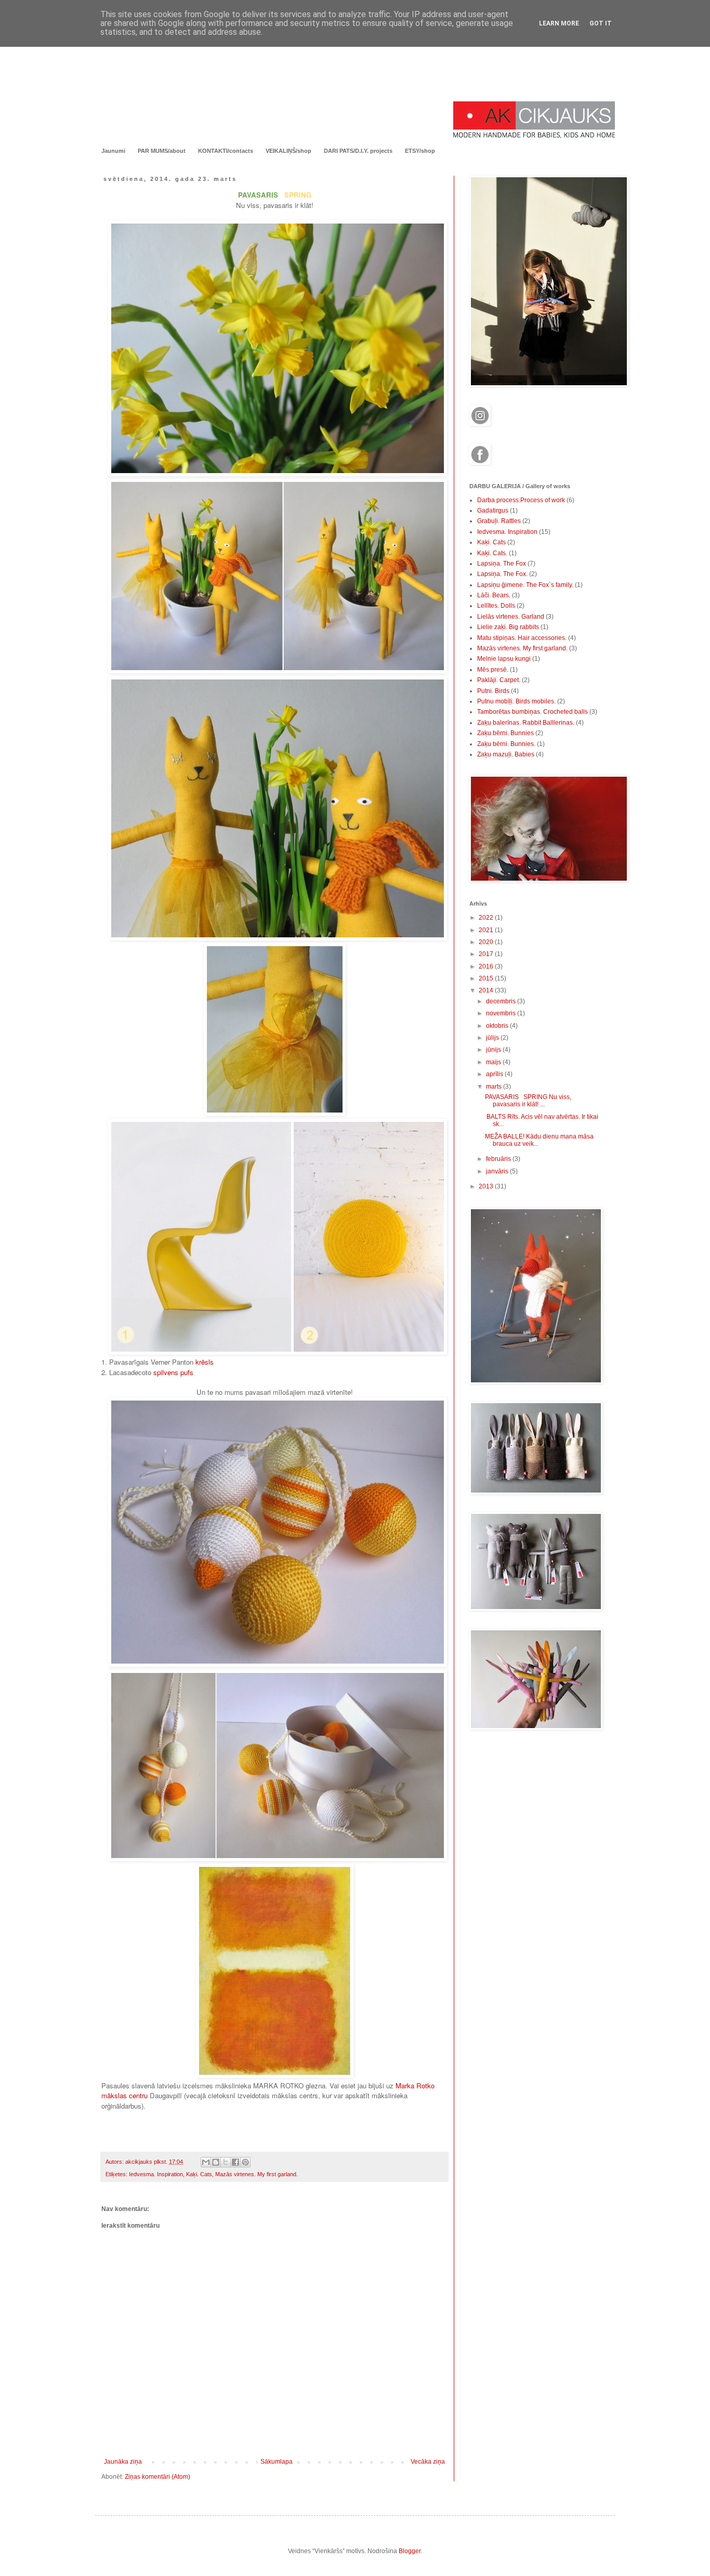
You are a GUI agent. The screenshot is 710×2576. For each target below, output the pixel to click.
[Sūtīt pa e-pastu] (206, 2162)
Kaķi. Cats (199, 2174)
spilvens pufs (173, 1372)
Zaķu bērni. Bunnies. (506, 744)
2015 (487, 978)
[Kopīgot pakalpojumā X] (226, 2162)
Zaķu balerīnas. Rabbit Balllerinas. (526, 723)
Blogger (410, 2551)
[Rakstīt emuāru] (216, 2162)
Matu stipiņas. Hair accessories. (522, 638)
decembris (502, 1001)
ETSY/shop (420, 151)
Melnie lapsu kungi (504, 659)
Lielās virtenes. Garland (511, 617)
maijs (494, 1062)
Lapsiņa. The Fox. (502, 574)
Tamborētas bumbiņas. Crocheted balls (532, 712)
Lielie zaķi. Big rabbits (508, 627)
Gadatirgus (493, 511)
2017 (487, 954)
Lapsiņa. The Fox (502, 564)
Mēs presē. (493, 670)
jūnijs (494, 1050)
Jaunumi (113, 151)
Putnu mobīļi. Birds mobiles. (516, 701)
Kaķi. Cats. (492, 553)
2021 (487, 930)
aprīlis (495, 1074)
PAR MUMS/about (162, 151)
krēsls (205, 1362)
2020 (487, 942)
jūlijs (493, 1038)
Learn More (559, 23)
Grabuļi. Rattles (499, 521)
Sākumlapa (277, 2462)
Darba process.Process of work (521, 500)
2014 (487, 990)
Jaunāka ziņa (123, 2462)
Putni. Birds (493, 691)
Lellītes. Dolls (496, 606)
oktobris (498, 1026)
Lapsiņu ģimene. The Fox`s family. (525, 585)
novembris (502, 1013)
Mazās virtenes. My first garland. (257, 2174)
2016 (487, 966)
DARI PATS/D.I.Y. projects (358, 151)
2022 (487, 918)
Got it (601, 23)
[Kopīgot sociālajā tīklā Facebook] (235, 2162)
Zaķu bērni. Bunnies (505, 733)
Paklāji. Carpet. (499, 680)
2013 (487, 1186)
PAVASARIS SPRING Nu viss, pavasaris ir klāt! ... (528, 1101)
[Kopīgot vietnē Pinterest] (245, 2162)
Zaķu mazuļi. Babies (506, 754)
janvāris (498, 1171)
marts (495, 1087)
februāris (499, 1159)
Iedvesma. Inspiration (156, 2174)
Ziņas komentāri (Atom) (157, 2477)
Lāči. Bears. (494, 595)
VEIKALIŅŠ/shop (288, 151)
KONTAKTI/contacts (226, 151)
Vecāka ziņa (428, 2462)
